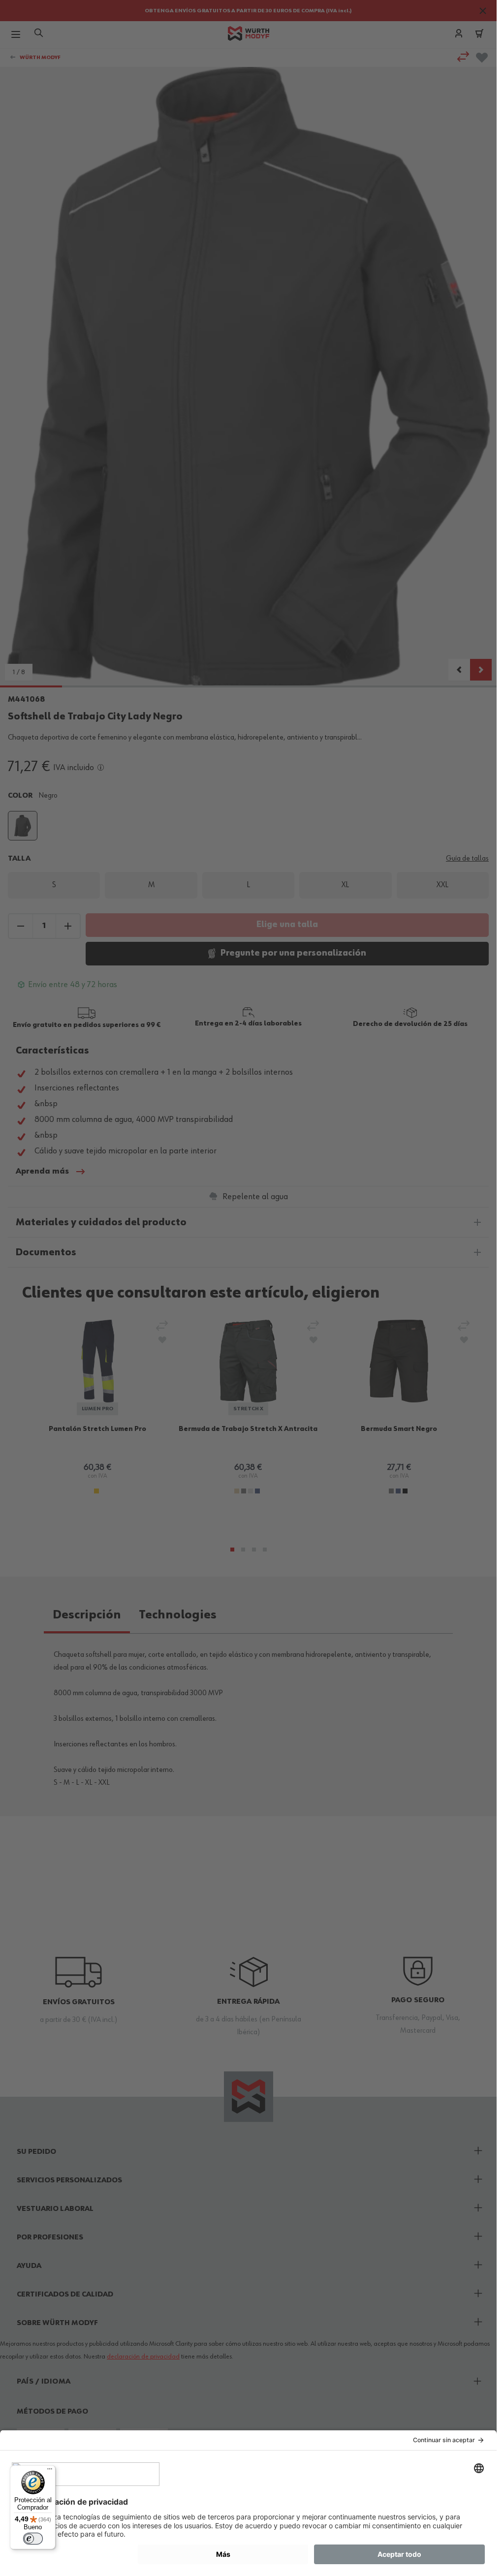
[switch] (33, 2539)
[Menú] (50, 2471)
